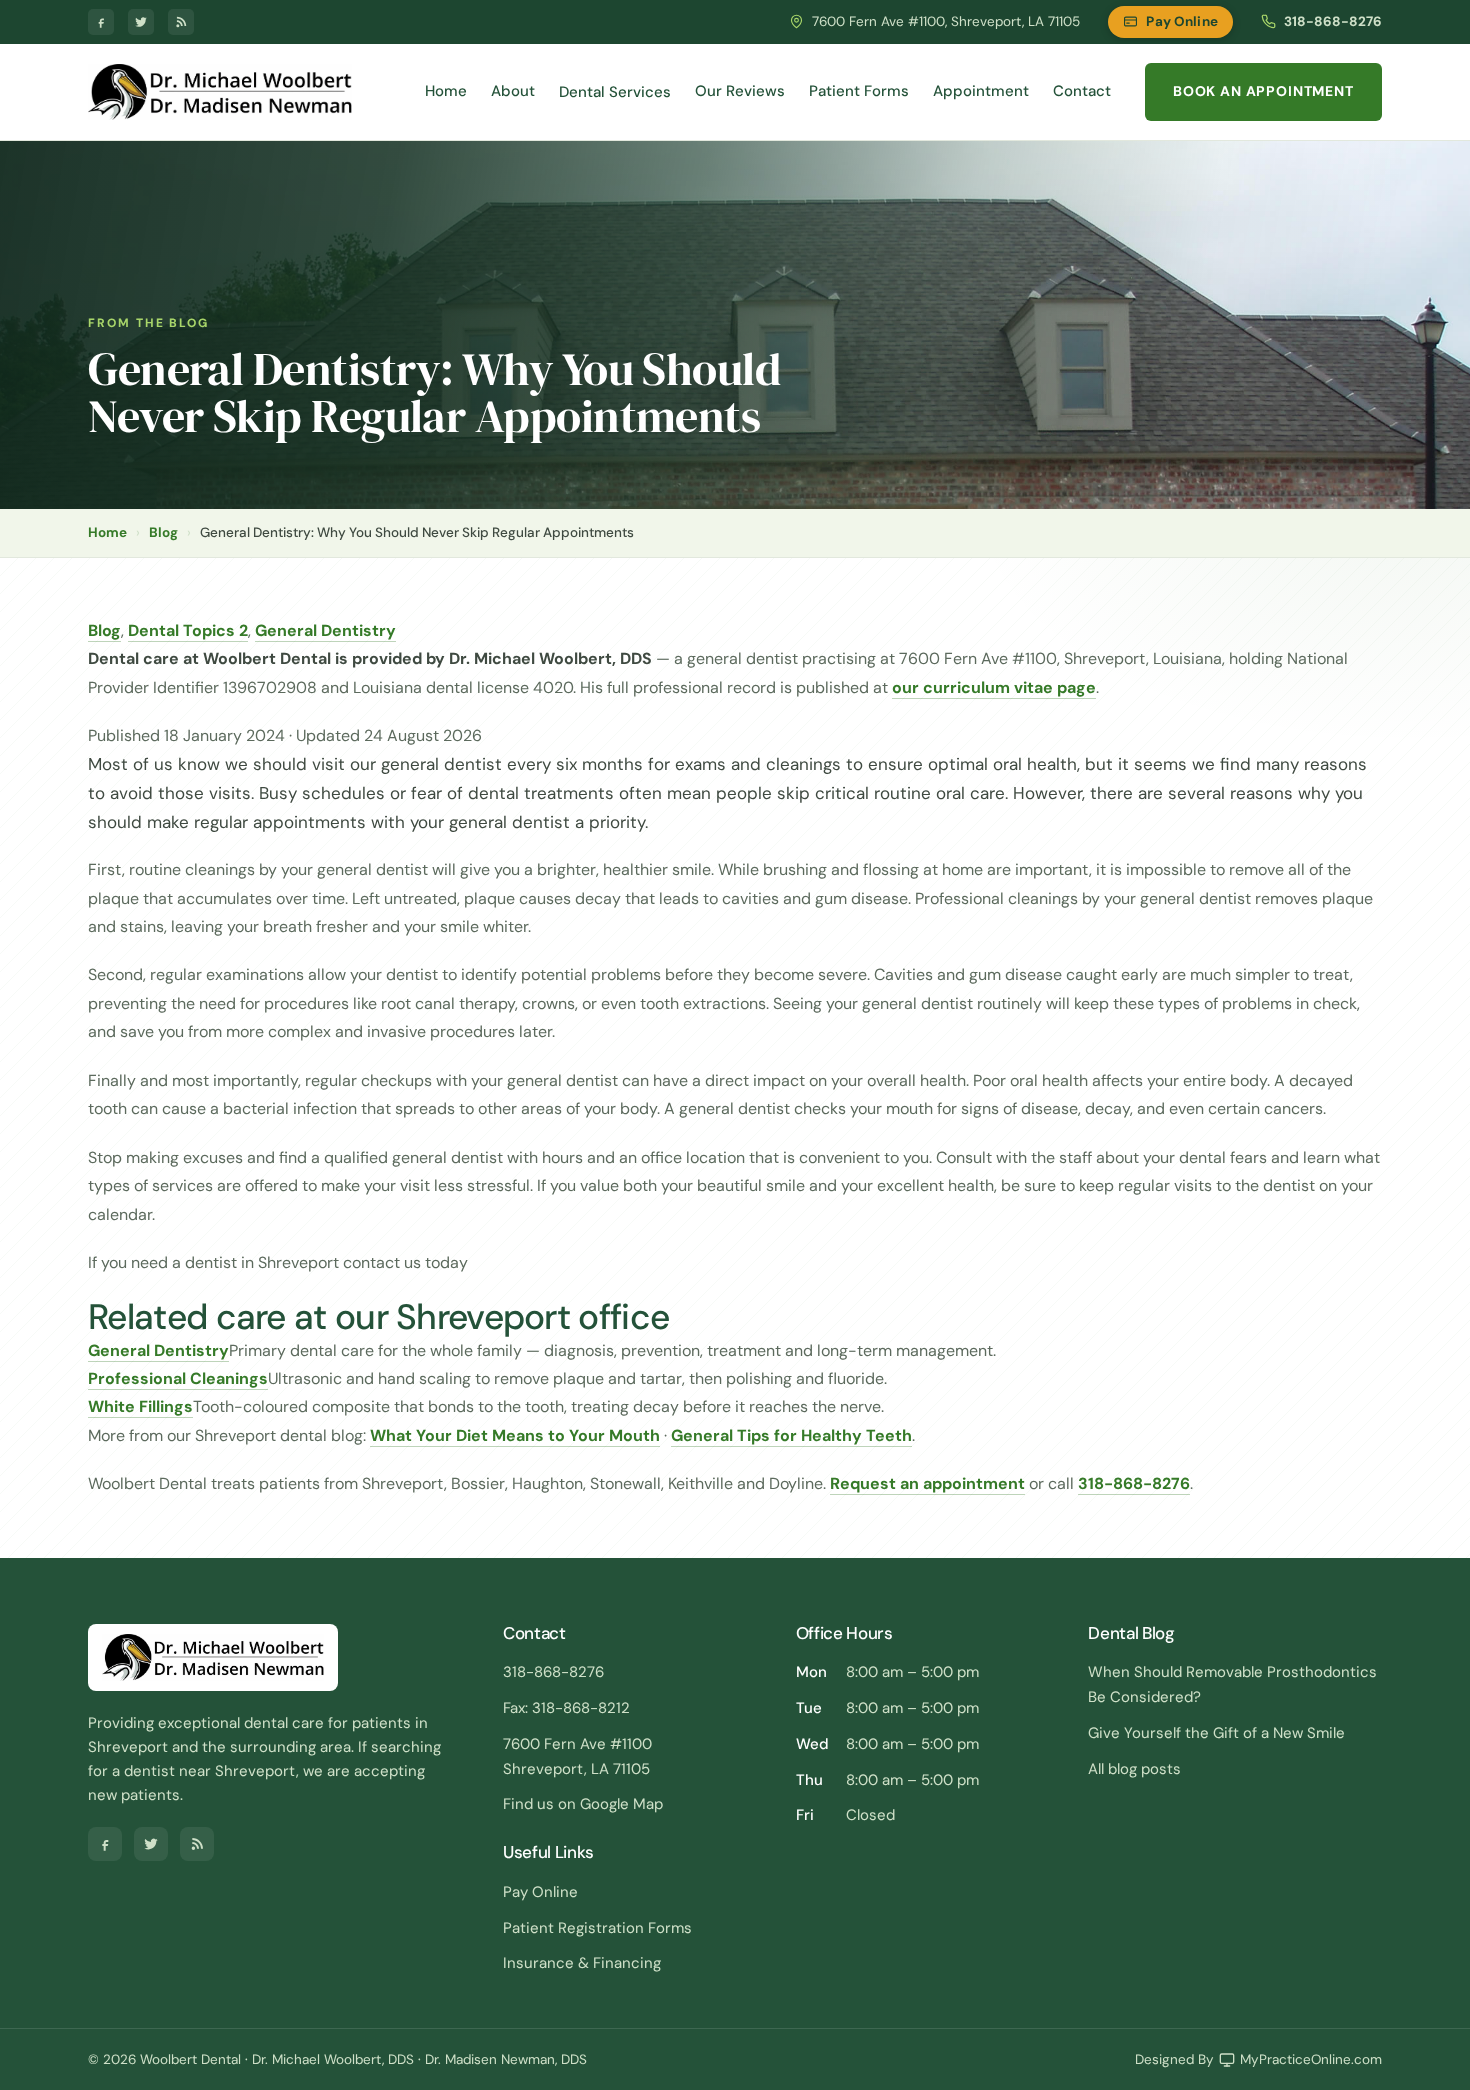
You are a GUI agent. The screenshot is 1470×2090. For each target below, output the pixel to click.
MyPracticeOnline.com (1311, 2059)
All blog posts (1134, 1769)
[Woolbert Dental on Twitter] (141, 22)
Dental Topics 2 (188, 630)
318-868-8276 (1333, 21)
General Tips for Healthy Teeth (791, 1435)
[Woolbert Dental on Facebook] (101, 22)
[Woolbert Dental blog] (181, 22)
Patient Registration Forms (597, 1928)
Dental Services (615, 92)
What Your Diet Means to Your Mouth (515, 1435)
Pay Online (1181, 21)
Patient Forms (859, 91)
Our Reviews (740, 91)
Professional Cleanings (178, 1378)
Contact (1082, 91)
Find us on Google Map (583, 1804)
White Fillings (140, 1406)
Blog (163, 532)
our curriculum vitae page (994, 687)
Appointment (981, 91)
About (513, 91)
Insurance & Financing (582, 1963)
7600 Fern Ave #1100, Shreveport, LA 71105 (946, 21)
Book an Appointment (1263, 91)
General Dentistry (325, 630)
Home (446, 91)
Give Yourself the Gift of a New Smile (1216, 1733)
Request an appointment (927, 1483)
